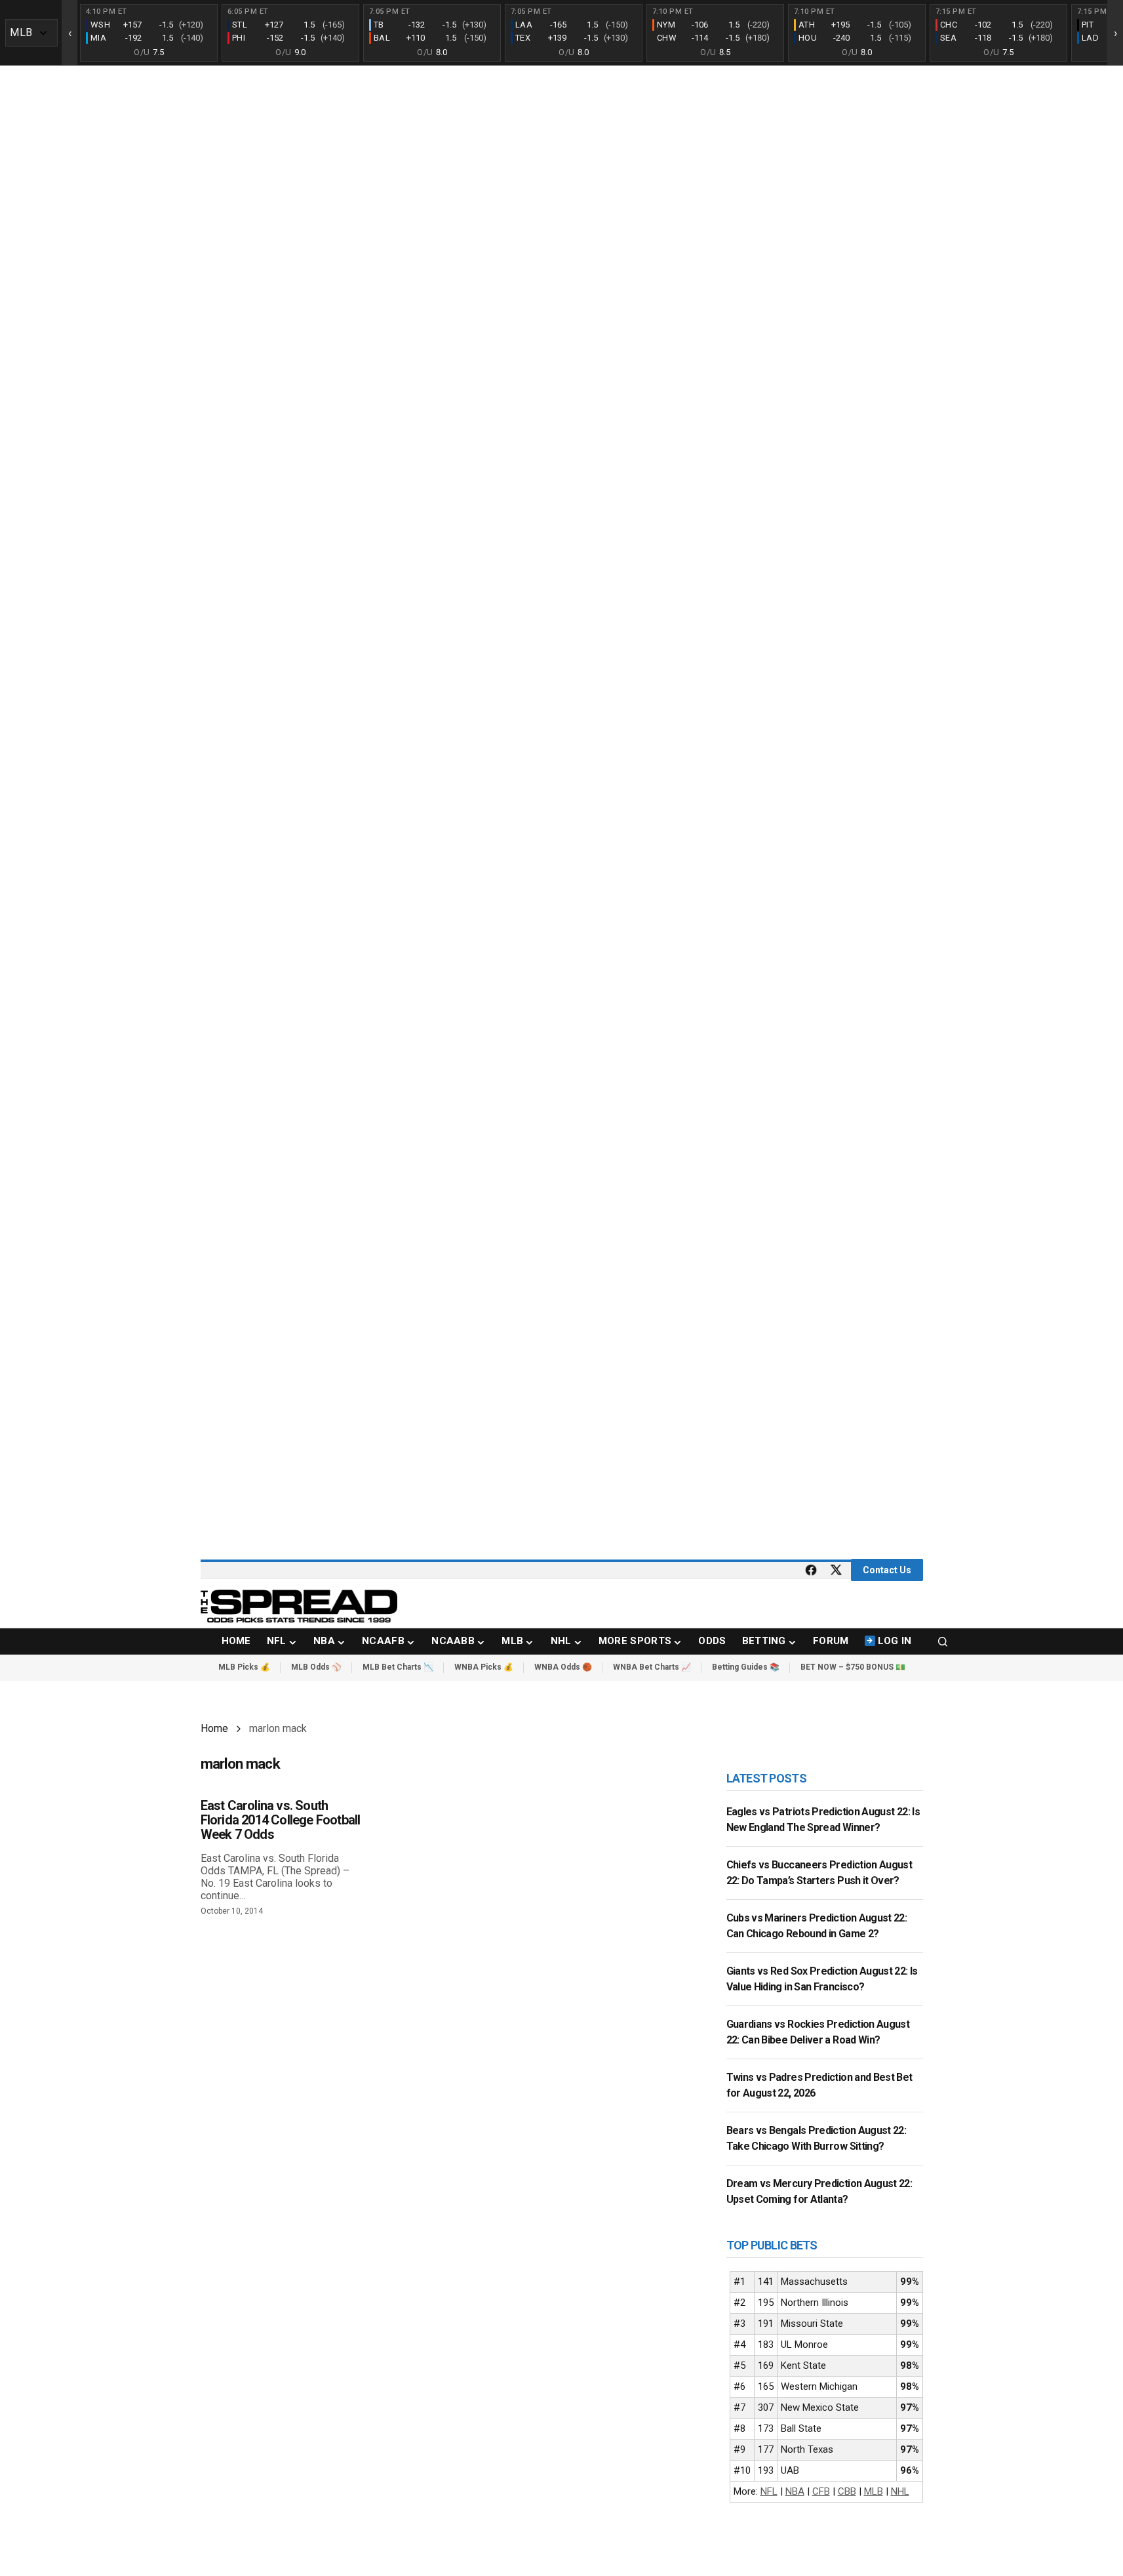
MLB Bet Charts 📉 (398, 1667)
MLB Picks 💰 (244, 1667)
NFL (769, 2491)
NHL (900, 2491)
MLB (874, 2491)
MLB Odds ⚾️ (316, 1667)
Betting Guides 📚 (746, 1667)
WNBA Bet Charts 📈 (652, 1667)
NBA (795, 2491)
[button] (943, 1641)
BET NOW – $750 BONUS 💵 (853, 1667)
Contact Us (887, 1570)
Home (214, 1728)
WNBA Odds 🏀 (563, 1667)
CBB (847, 2491)
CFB (821, 2491)
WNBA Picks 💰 (484, 1667)
